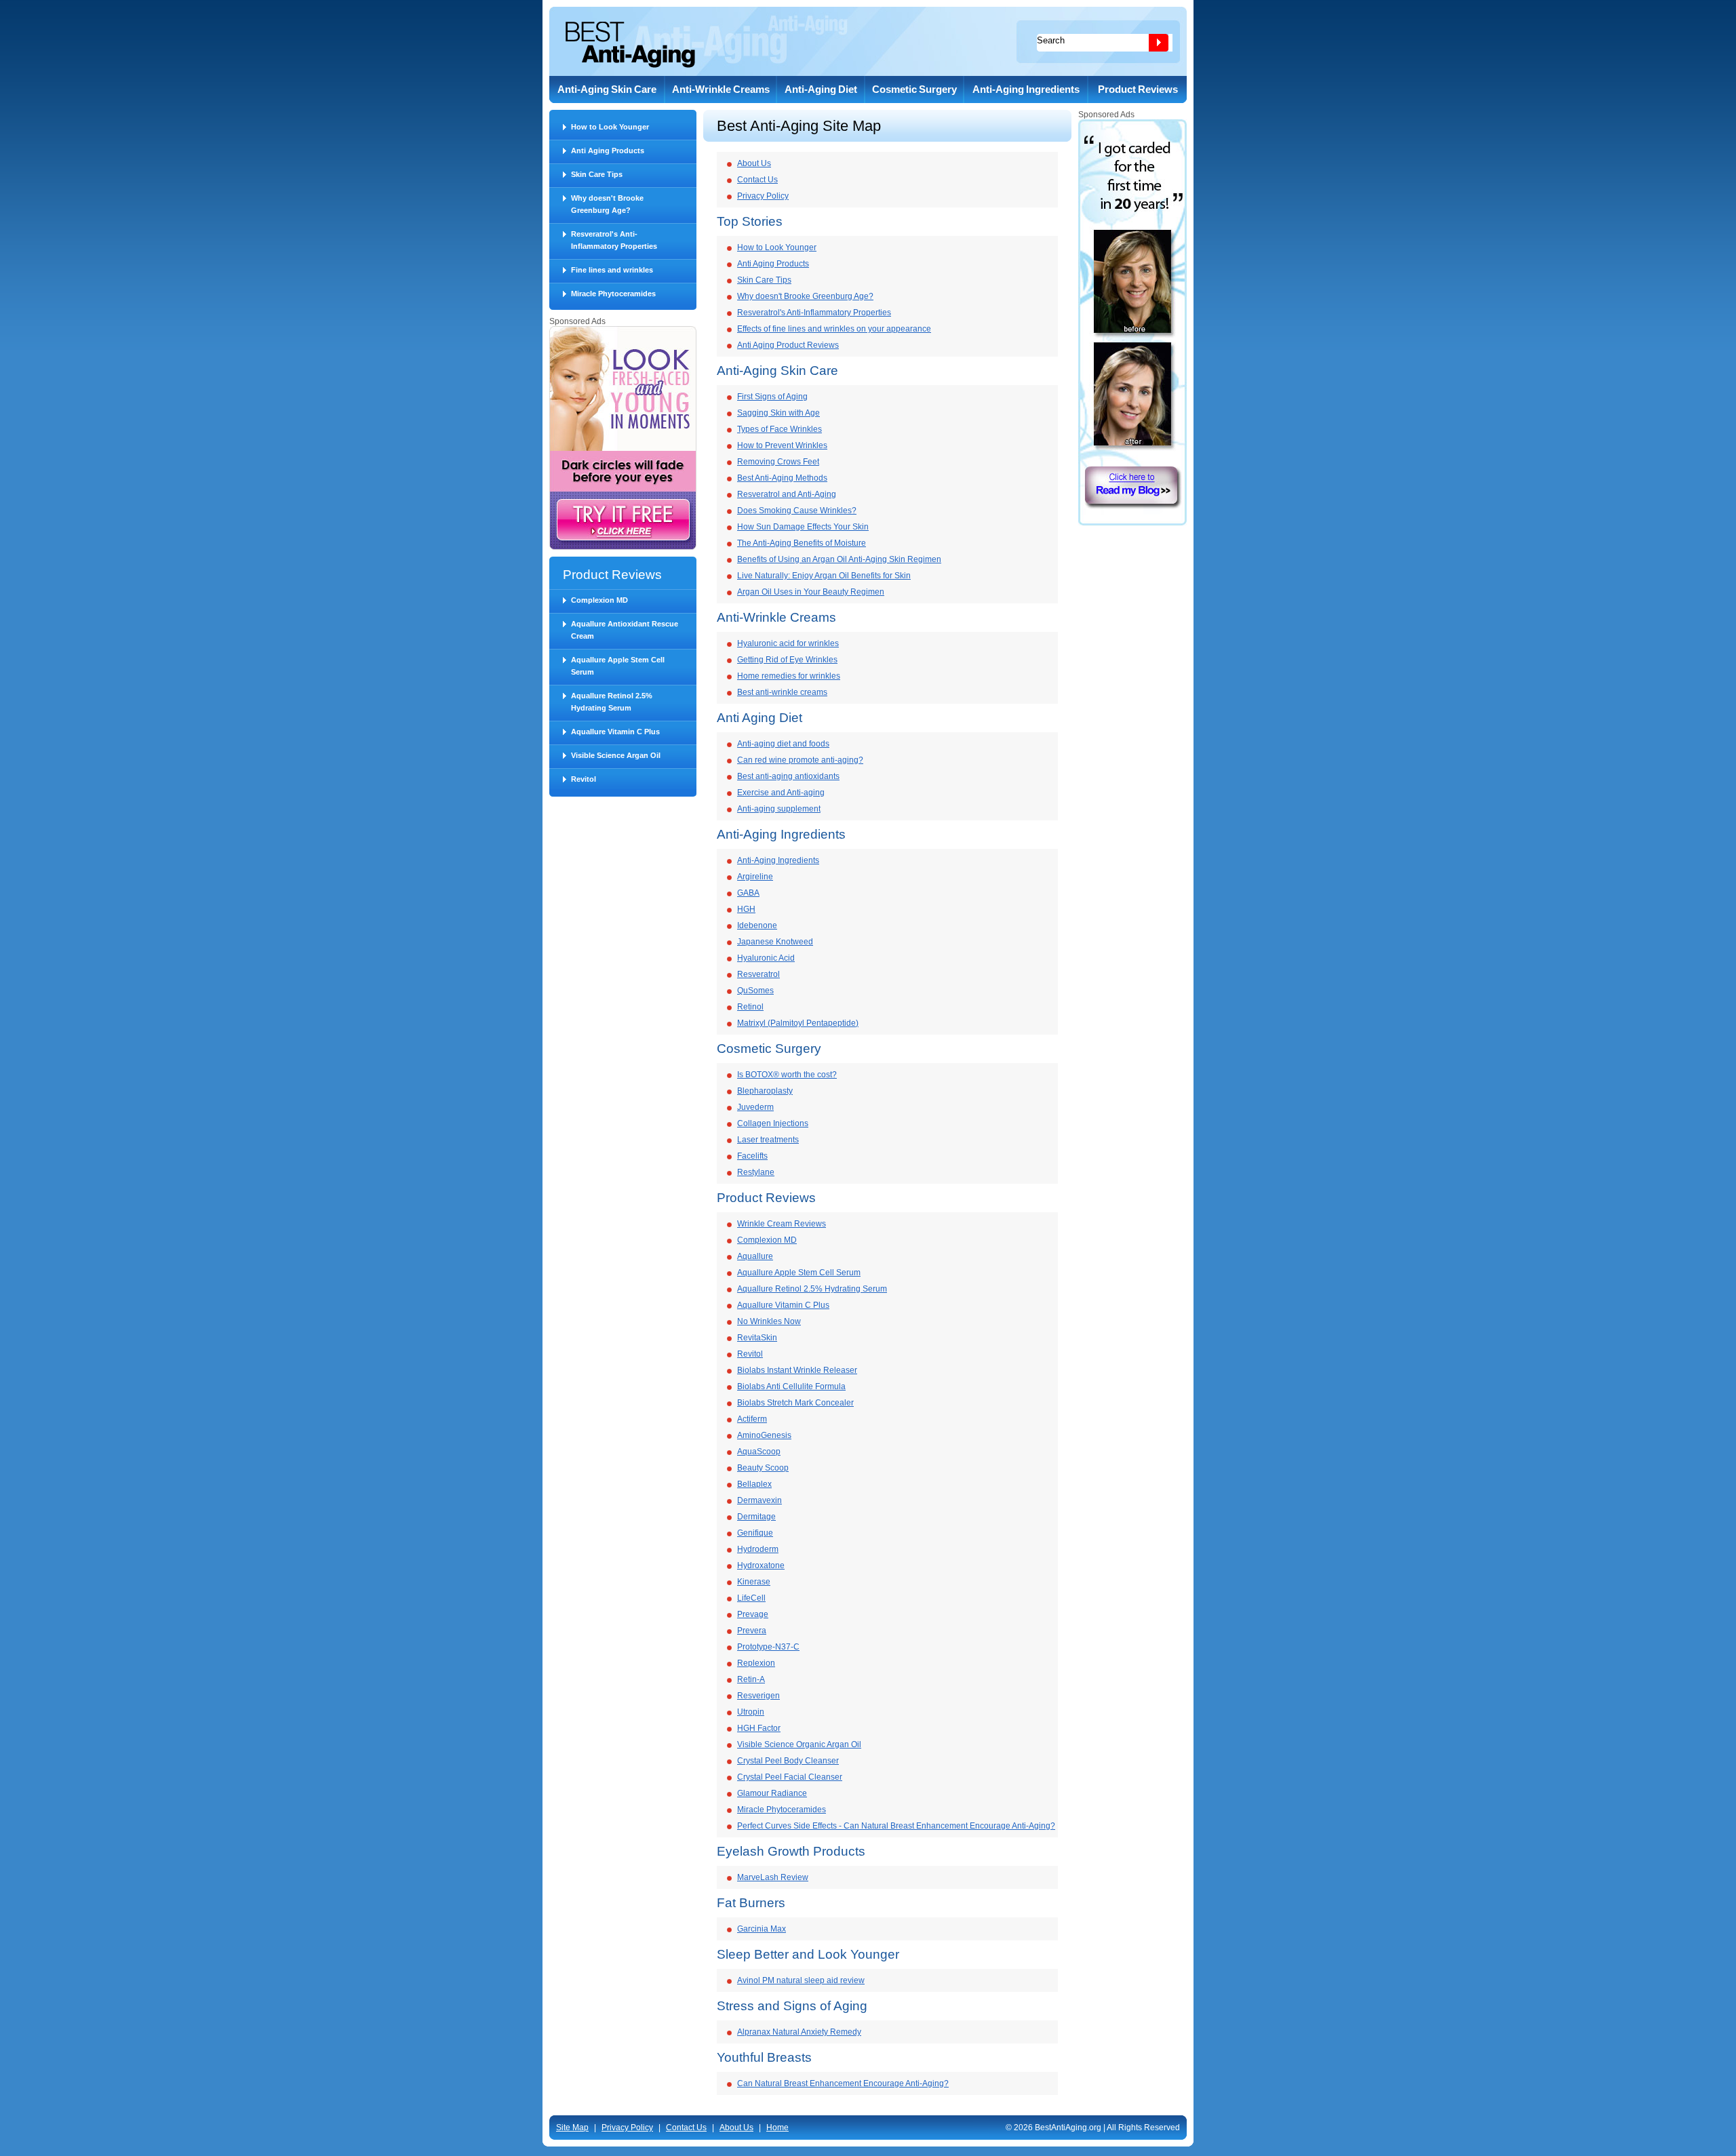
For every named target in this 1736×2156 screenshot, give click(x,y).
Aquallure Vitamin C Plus (615, 732)
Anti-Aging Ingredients (1026, 89)
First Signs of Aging (772, 397)
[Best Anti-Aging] (630, 45)
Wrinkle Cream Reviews (782, 1224)
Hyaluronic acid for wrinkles (788, 643)
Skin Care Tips (597, 174)
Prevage (753, 1614)
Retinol (750, 1007)
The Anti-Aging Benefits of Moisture (802, 543)
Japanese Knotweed (775, 942)
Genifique (755, 1533)
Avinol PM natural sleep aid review (801, 1980)
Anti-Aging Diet (821, 89)
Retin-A (751, 1679)
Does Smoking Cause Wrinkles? (797, 511)
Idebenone (757, 925)
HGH (746, 909)
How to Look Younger (610, 127)
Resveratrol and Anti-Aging (787, 494)
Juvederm (755, 1107)
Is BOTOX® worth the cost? (787, 1075)
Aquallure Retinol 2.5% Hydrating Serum (612, 702)
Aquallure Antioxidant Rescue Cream (625, 630)
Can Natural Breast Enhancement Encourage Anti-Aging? (843, 2083)
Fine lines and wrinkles (612, 270)
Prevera (752, 1631)
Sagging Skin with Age (778, 413)
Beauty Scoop (763, 1468)
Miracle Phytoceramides (613, 294)
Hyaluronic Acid (766, 958)
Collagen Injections (773, 1123)
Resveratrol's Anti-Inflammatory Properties (614, 240)
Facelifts (752, 1156)
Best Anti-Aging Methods (782, 478)
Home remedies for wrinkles (789, 676)
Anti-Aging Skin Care (607, 89)
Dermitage (756, 1517)
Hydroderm (758, 1549)
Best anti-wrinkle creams (782, 692)
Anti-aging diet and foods (783, 744)
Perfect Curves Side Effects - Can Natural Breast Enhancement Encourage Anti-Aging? (896, 1826)
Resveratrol (758, 974)
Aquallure (755, 1256)
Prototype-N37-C (768, 1647)
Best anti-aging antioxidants (788, 776)
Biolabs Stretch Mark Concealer (795, 1403)
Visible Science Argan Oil (616, 755)
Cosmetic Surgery (914, 89)
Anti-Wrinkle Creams (721, 89)
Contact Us (757, 180)
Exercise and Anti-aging (781, 793)
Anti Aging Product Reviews (788, 345)
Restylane (756, 1172)
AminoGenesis (764, 1435)
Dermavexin (759, 1500)
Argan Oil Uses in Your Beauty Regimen (811, 592)
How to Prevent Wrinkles (782, 445)
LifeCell (751, 1598)
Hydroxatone (761, 1565)
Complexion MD (599, 600)
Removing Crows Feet (778, 462)
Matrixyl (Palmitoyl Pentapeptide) (798, 1023)
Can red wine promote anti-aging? (800, 760)
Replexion (756, 1663)
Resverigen (758, 1696)
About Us (754, 163)
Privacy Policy (763, 196)
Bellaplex (754, 1484)
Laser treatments (768, 1140)
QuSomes (755, 991)
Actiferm (752, 1419)
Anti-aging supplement (779, 809)
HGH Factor (759, 1728)
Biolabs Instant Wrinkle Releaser (797, 1370)
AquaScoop (759, 1452)
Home (777, 2128)
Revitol (584, 779)
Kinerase (754, 1582)
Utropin (751, 1712)
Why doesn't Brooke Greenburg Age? (607, 204)
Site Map (572, 2128)
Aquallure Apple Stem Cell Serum (618, 666)
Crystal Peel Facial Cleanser (790, 1777)
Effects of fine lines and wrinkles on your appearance (834, 329)
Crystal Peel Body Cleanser (788, 1761)
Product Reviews (1138, 89)
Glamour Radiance (772, 1793)
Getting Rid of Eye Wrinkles (787, 660)
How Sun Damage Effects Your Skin (803, 527)
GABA (748, 893)
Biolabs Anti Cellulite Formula (791, 1386)
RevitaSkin (757, 1338)
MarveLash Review (773, 1877)
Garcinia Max (762, 1929)
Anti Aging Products (608, 151)
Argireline (755, 877)
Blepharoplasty (765, 1091)
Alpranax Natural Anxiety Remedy (799, 2032)
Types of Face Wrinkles (780, 429)
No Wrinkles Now (769, 1321)
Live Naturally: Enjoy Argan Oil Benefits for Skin (824, 576)
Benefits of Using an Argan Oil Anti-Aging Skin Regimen (839, 559)
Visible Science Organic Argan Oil (799, 1744)
